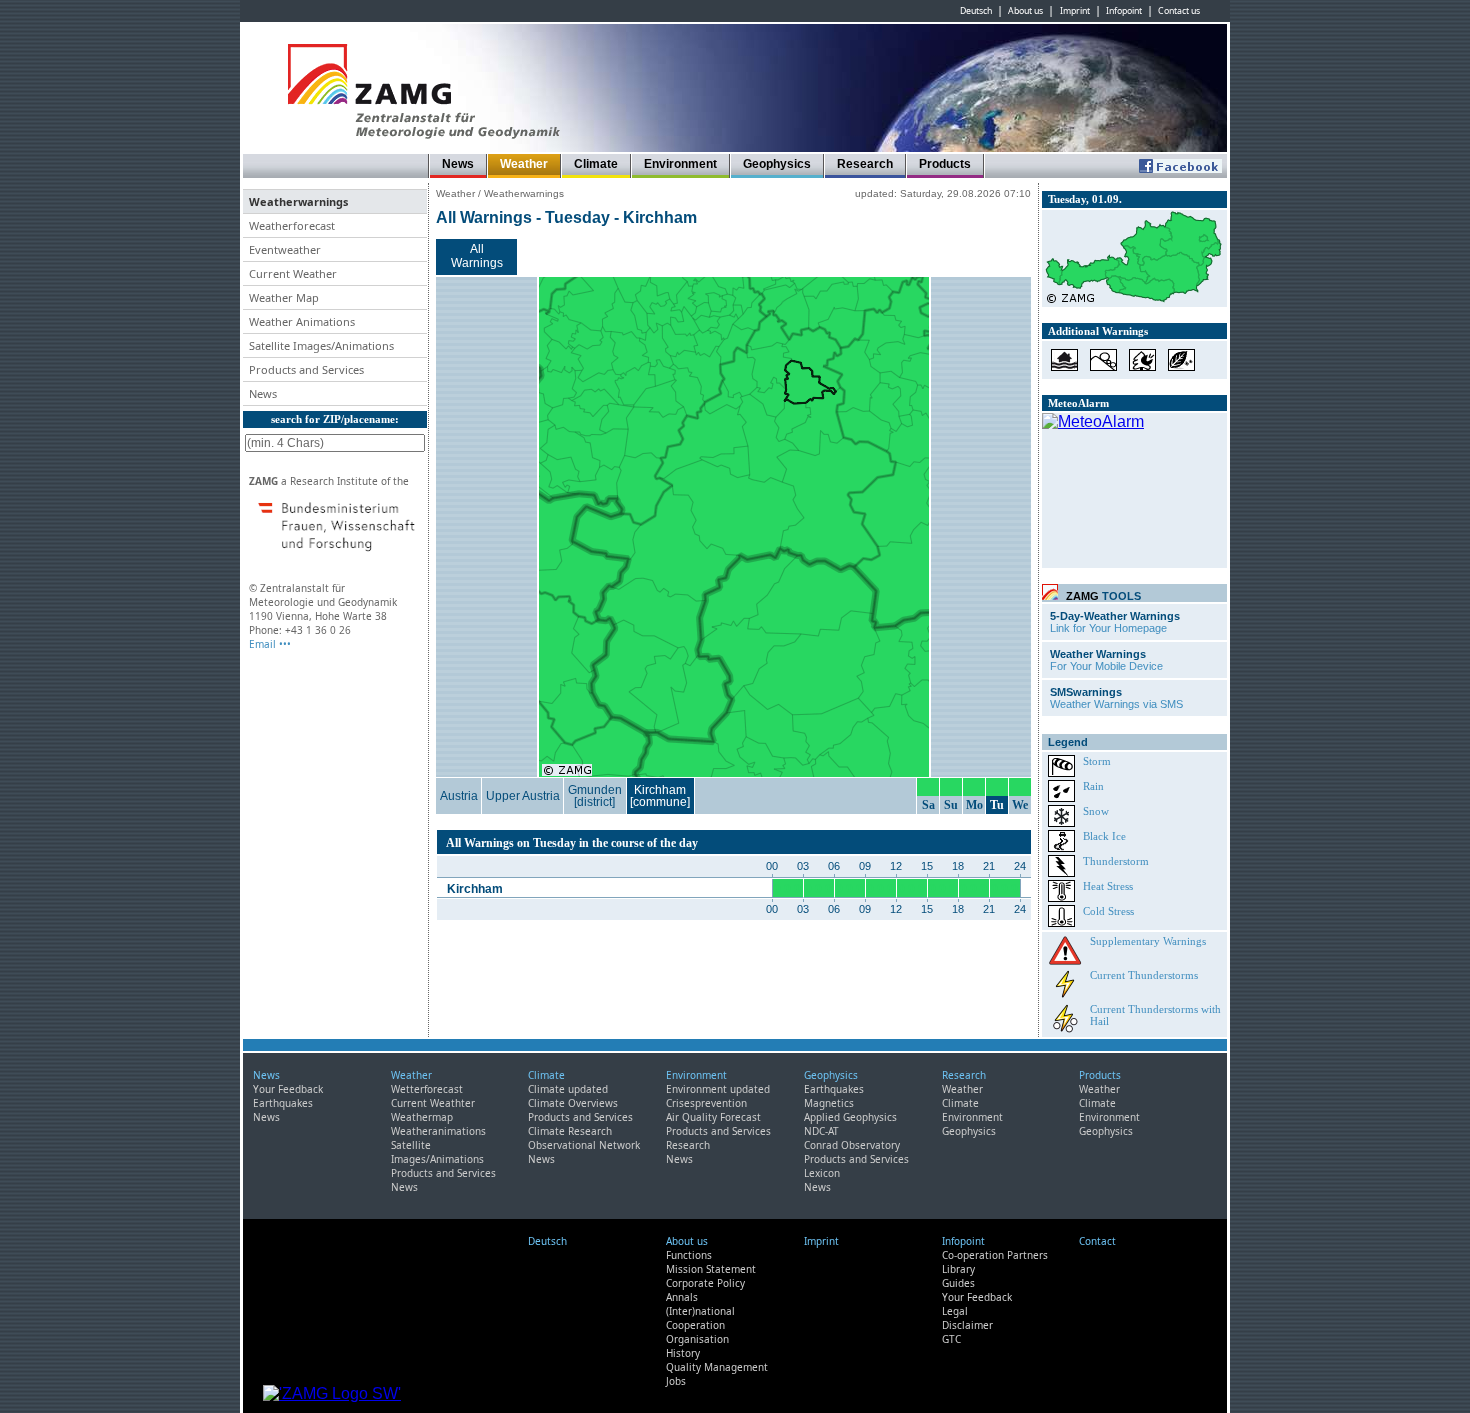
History (683, 1353)
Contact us (1179, 11)
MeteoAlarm (1078, 403)
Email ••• (270, 644)
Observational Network (584, 1145)
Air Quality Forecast (713, 1117)
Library (958, 1269)
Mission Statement (711, 1269)
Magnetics (829, 1103)
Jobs (676, 1381)
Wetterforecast (427, 1089)
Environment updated (718, 1089)
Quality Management (717, 1367)
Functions (689, 1255)
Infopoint (1124, 11)
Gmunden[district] (595, 796)
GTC (951, 1339)
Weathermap (422, 1117)
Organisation (697, 1339)
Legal (955, 1311)
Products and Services (443, 1173)
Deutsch (976, 11)
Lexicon (822, 1173)
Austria (459, 796)
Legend (1068, 742)
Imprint (1075, 11)
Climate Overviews (573, 1103)
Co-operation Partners (995, 1255)
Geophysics (777, 164)
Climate (596, 164)
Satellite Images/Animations (437, 1152)
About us (1025, 11)
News (458, 164)
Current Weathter (433, 1103)
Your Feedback (288, 1089)
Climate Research (570, 1131)
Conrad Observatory (852, 1145)
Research (865, 164)
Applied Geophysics (850, 1117)
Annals (682, 1297)
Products (945, 164)
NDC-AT (821, 1131)
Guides (958, 1283)
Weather (524, 164)
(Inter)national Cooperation (700, 1318)
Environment (680, 164)
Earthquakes (283, 1103)
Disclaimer (967, 1325)
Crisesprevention (706, 1103)
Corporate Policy (705, 1283)
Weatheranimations (438, 1131)
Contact (1097, 1241)
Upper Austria (523, 796)
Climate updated (568, 1089)
